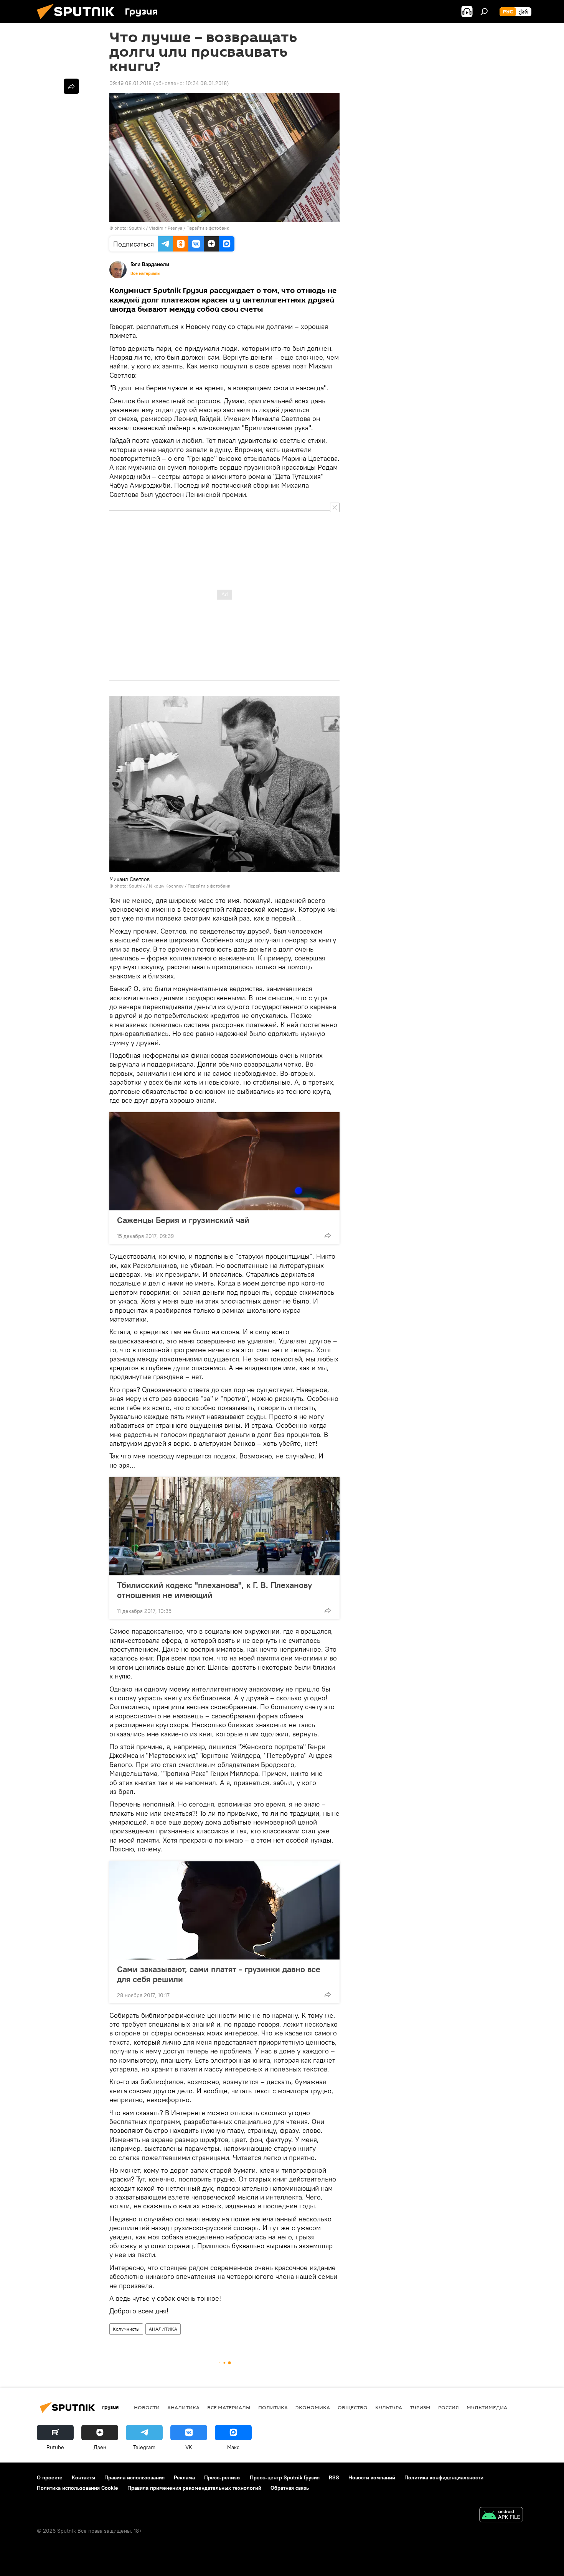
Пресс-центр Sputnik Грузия (285, 2477)
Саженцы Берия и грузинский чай (183, 1220)
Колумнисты (126, 2329)
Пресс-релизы (222, 2477)
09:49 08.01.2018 (130, 83)
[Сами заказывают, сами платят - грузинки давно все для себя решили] (224, 1910)
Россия (449, 2407)
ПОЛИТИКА (273, 2407)
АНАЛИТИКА (163, 2329)
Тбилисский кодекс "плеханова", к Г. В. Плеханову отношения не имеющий (214, 1590)
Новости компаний (372, 2477)
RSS (334, 2477)
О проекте (50, 2477)
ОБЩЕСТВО (353, 2407)
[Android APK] (501, 2516)
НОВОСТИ (147, 2407)
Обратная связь (290, 2488)
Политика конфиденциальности (444, 2477)
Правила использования (134, 2477)
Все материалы (145, 273)
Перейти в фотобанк (208, 228)
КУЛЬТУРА (389, 2407)
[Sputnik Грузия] (79, 21)
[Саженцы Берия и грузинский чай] (224, 1161)
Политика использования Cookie (78, 2488)
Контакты (83, 2477)
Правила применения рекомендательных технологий (194, 2488)
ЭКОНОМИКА (313, 2407)
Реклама (184, 2477)
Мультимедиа (487, 2407)
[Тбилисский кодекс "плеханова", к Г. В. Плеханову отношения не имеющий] (224, 1526)
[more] (328, 1235)
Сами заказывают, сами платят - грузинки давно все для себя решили (219, 1974)
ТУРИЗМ (420, 2407)
